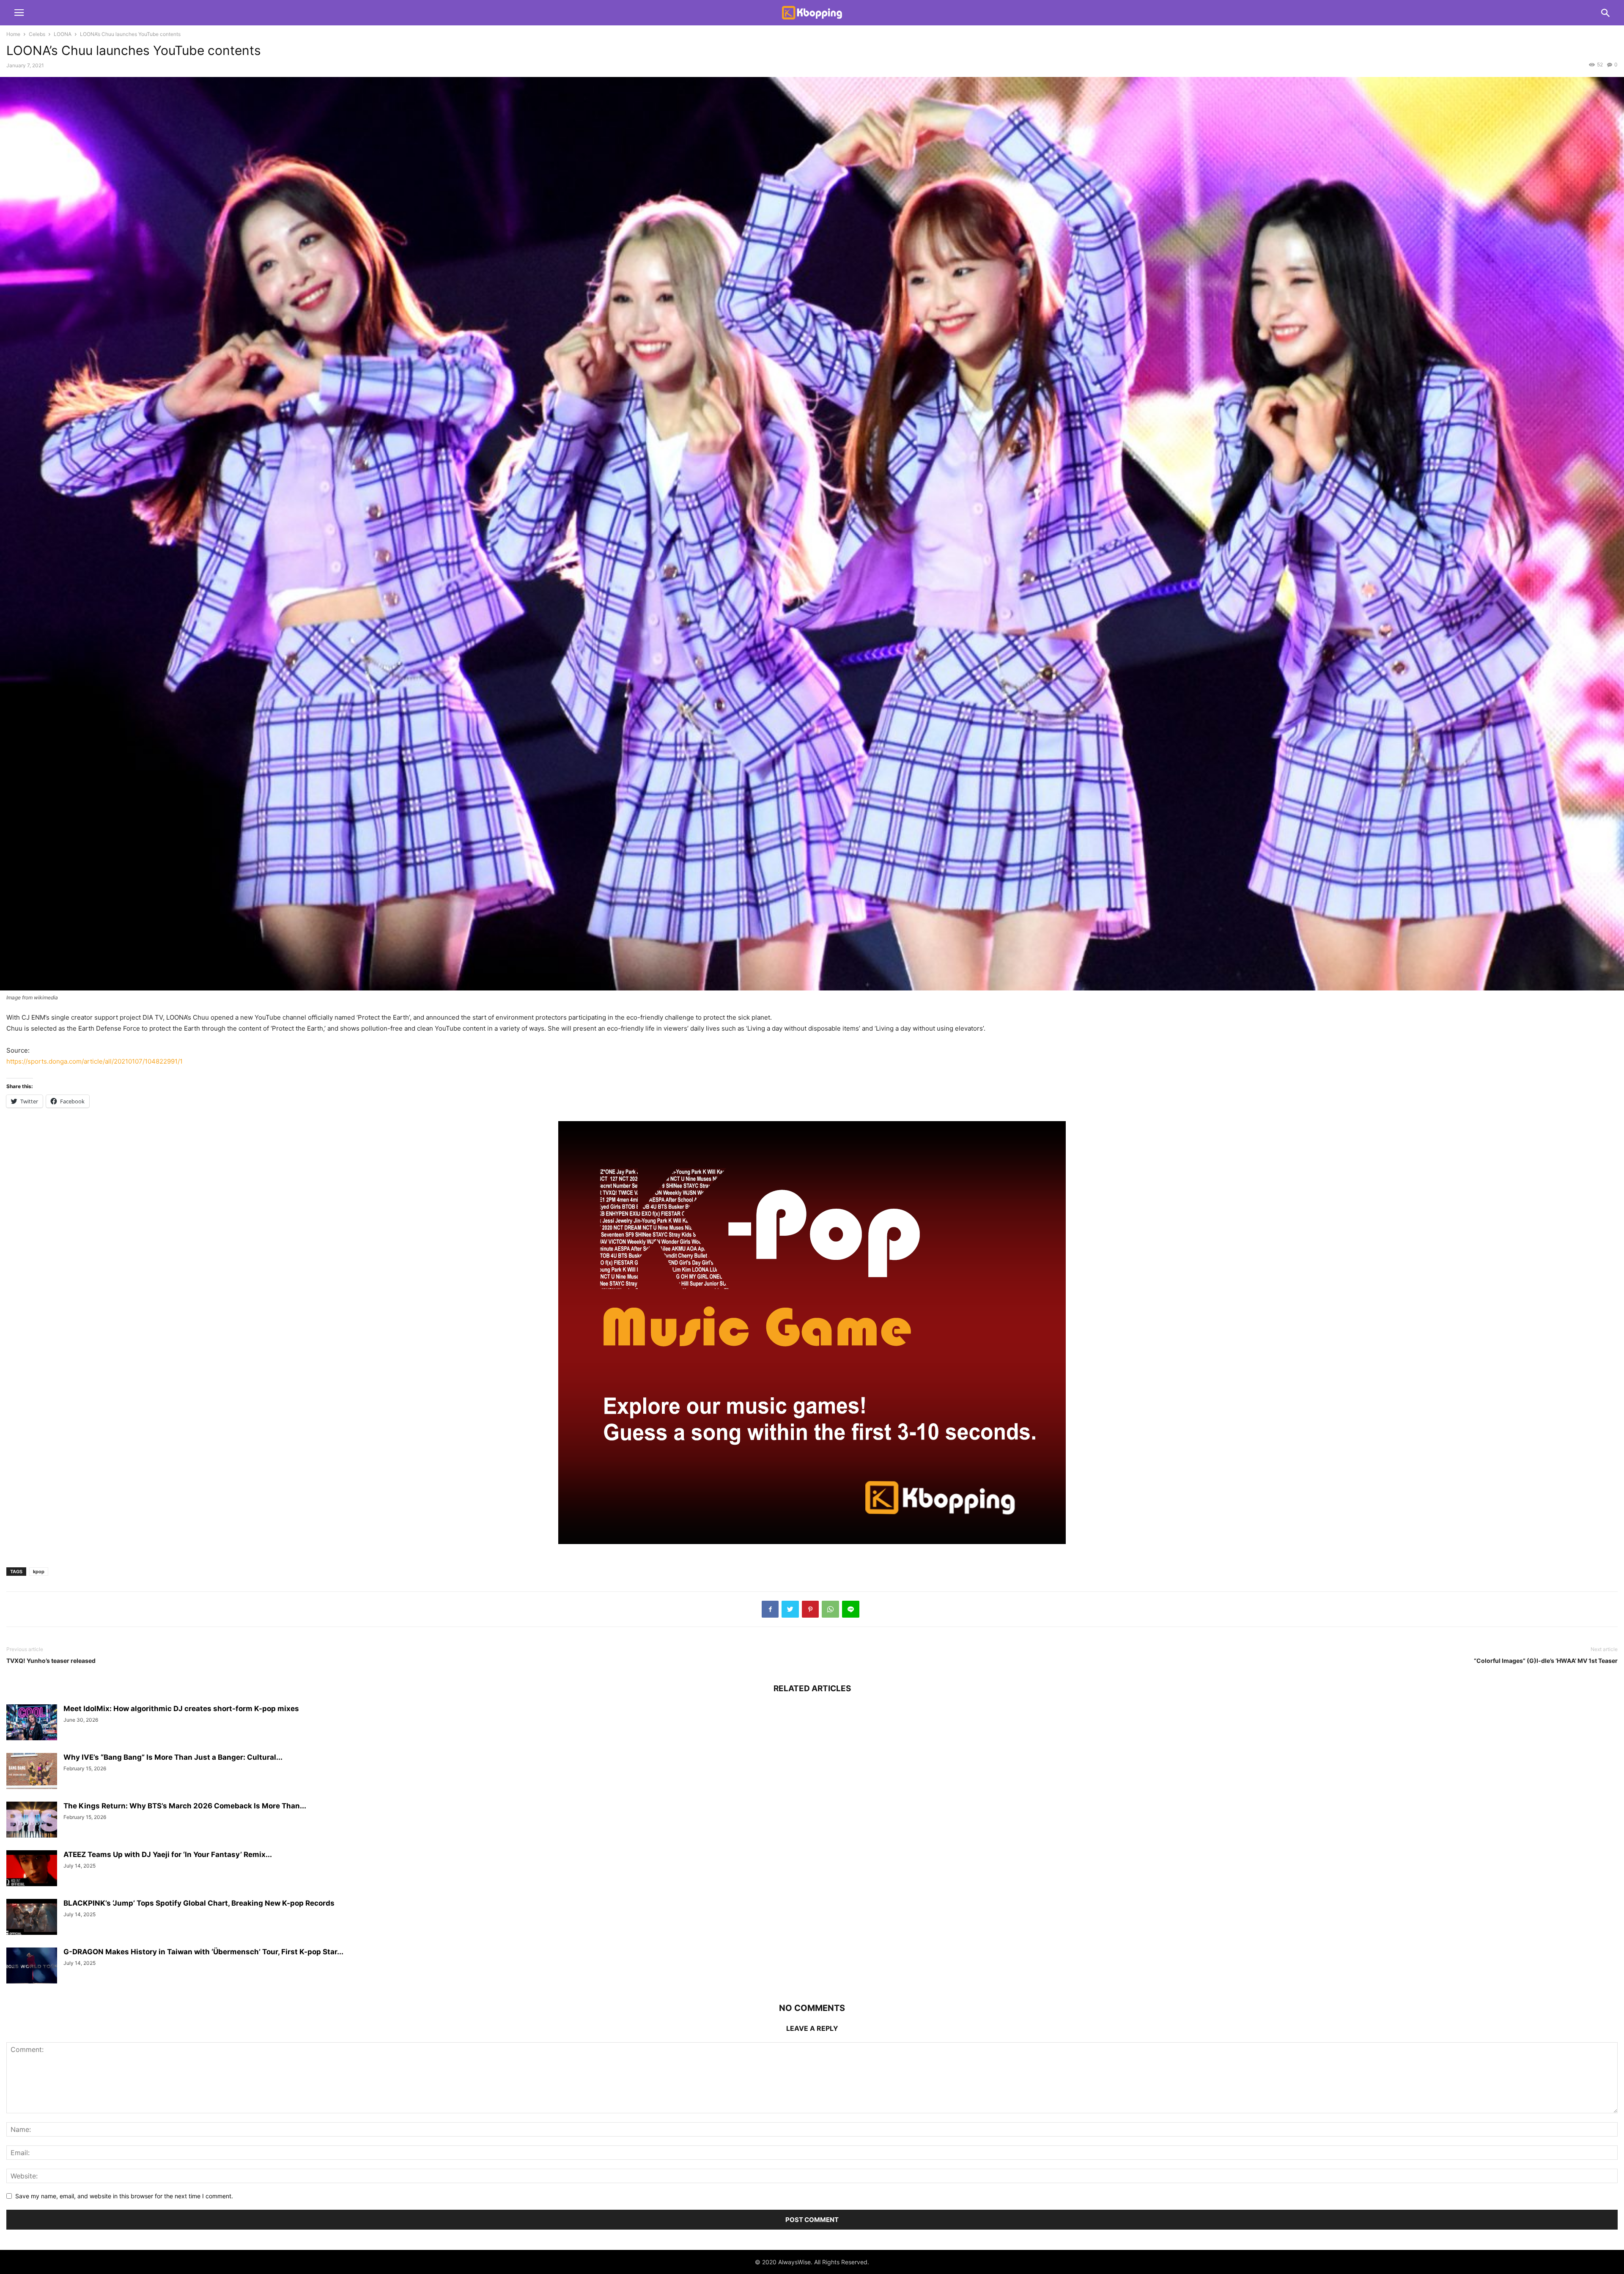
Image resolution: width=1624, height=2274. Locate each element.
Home (13, 34)
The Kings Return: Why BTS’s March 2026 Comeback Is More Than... (185, 1806)
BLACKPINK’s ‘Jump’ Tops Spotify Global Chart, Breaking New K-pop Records (199, 1903)
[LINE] (851, 1609)
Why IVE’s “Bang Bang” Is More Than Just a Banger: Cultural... (173, 1757)
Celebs (37, 34)
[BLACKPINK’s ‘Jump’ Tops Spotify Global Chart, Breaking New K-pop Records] (32, 1918)
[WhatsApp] (830, 1609)
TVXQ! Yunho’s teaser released (51, 1661)
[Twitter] (790, 1609)
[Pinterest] (810, 1609)
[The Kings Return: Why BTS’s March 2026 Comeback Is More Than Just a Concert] (32, 1820)
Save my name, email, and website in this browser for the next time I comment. (124, 2196)
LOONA (63, 34)
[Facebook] (770, 1609)
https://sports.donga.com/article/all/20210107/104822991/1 (95, 1061)
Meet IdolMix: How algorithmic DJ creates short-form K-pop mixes (181, 1709)
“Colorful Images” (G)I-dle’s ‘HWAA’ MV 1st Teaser (1546, 1661)
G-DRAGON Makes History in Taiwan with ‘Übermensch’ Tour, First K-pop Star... (203, 1952)
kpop (39, 1572)
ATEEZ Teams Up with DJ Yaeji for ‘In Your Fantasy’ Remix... (168, 1854)
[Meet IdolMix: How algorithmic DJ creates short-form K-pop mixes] (32, 1723)
